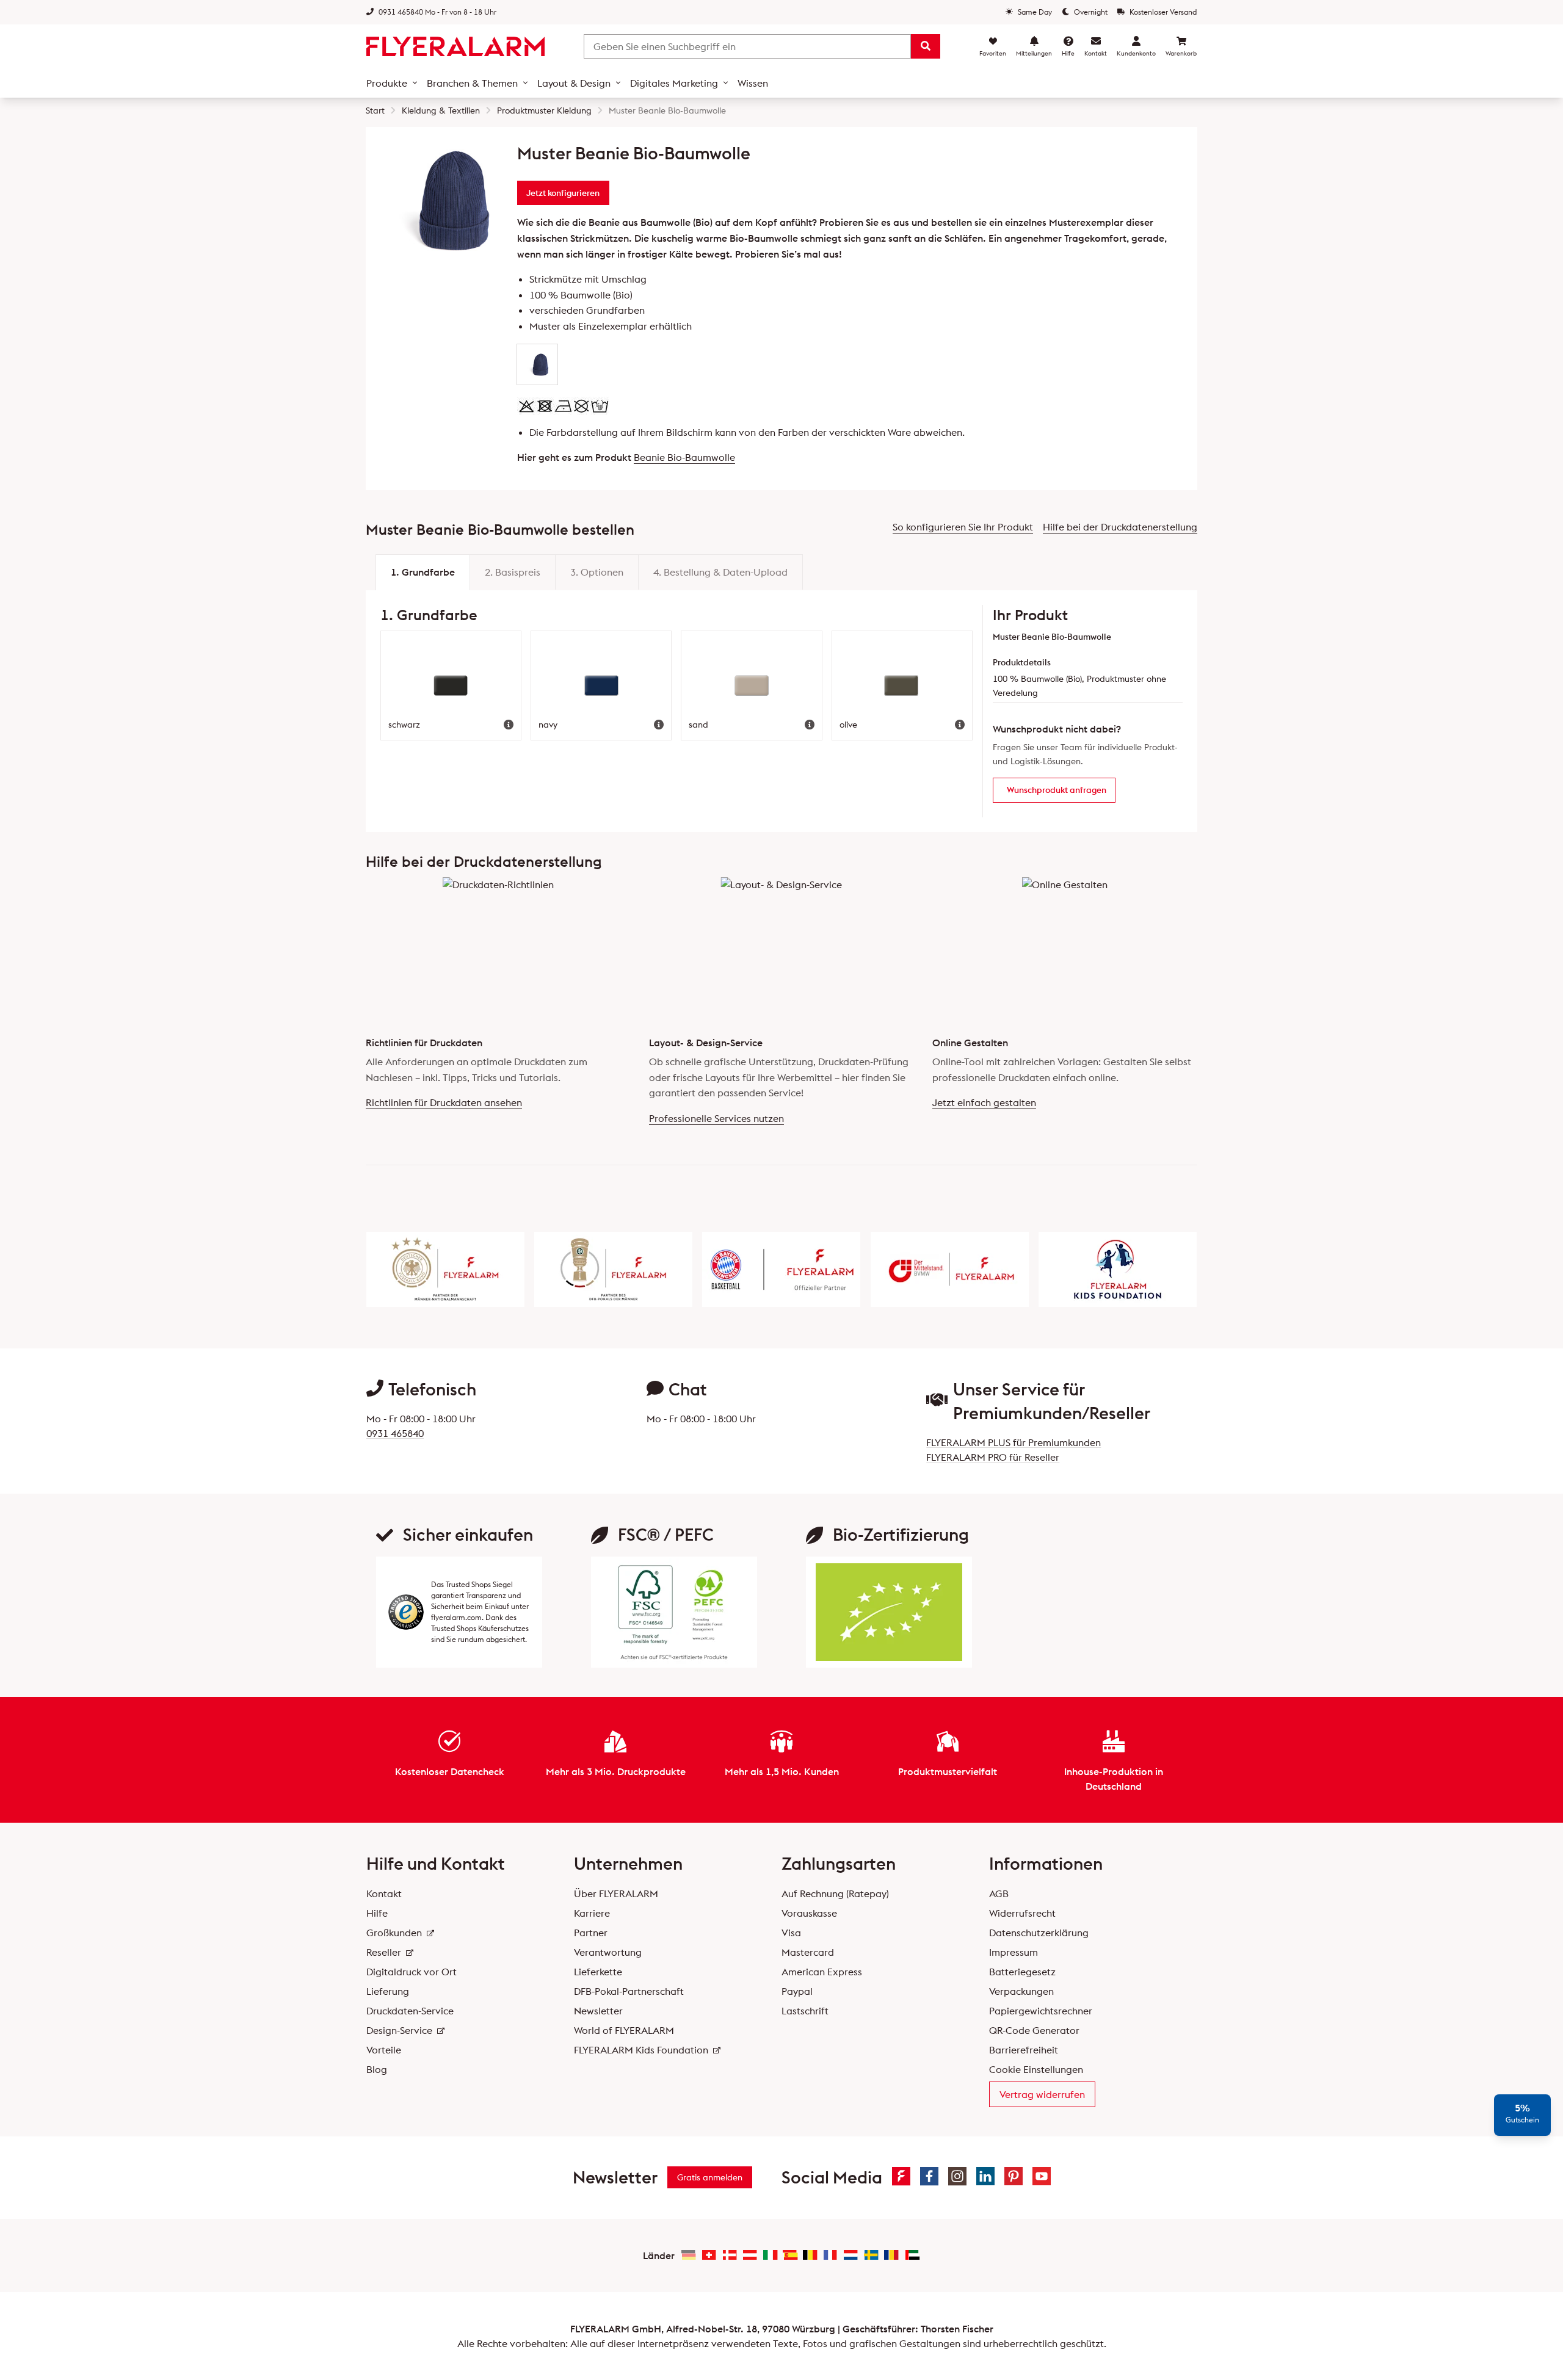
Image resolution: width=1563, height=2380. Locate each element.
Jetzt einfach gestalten (984, 1102)
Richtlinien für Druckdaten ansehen (444, 1102)
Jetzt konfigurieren (563, 193)
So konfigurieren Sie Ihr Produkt (963, 527)
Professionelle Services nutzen (716, 1118)
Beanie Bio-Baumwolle (684, 457)
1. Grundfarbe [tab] (423, 572)
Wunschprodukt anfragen (1057, 790)
